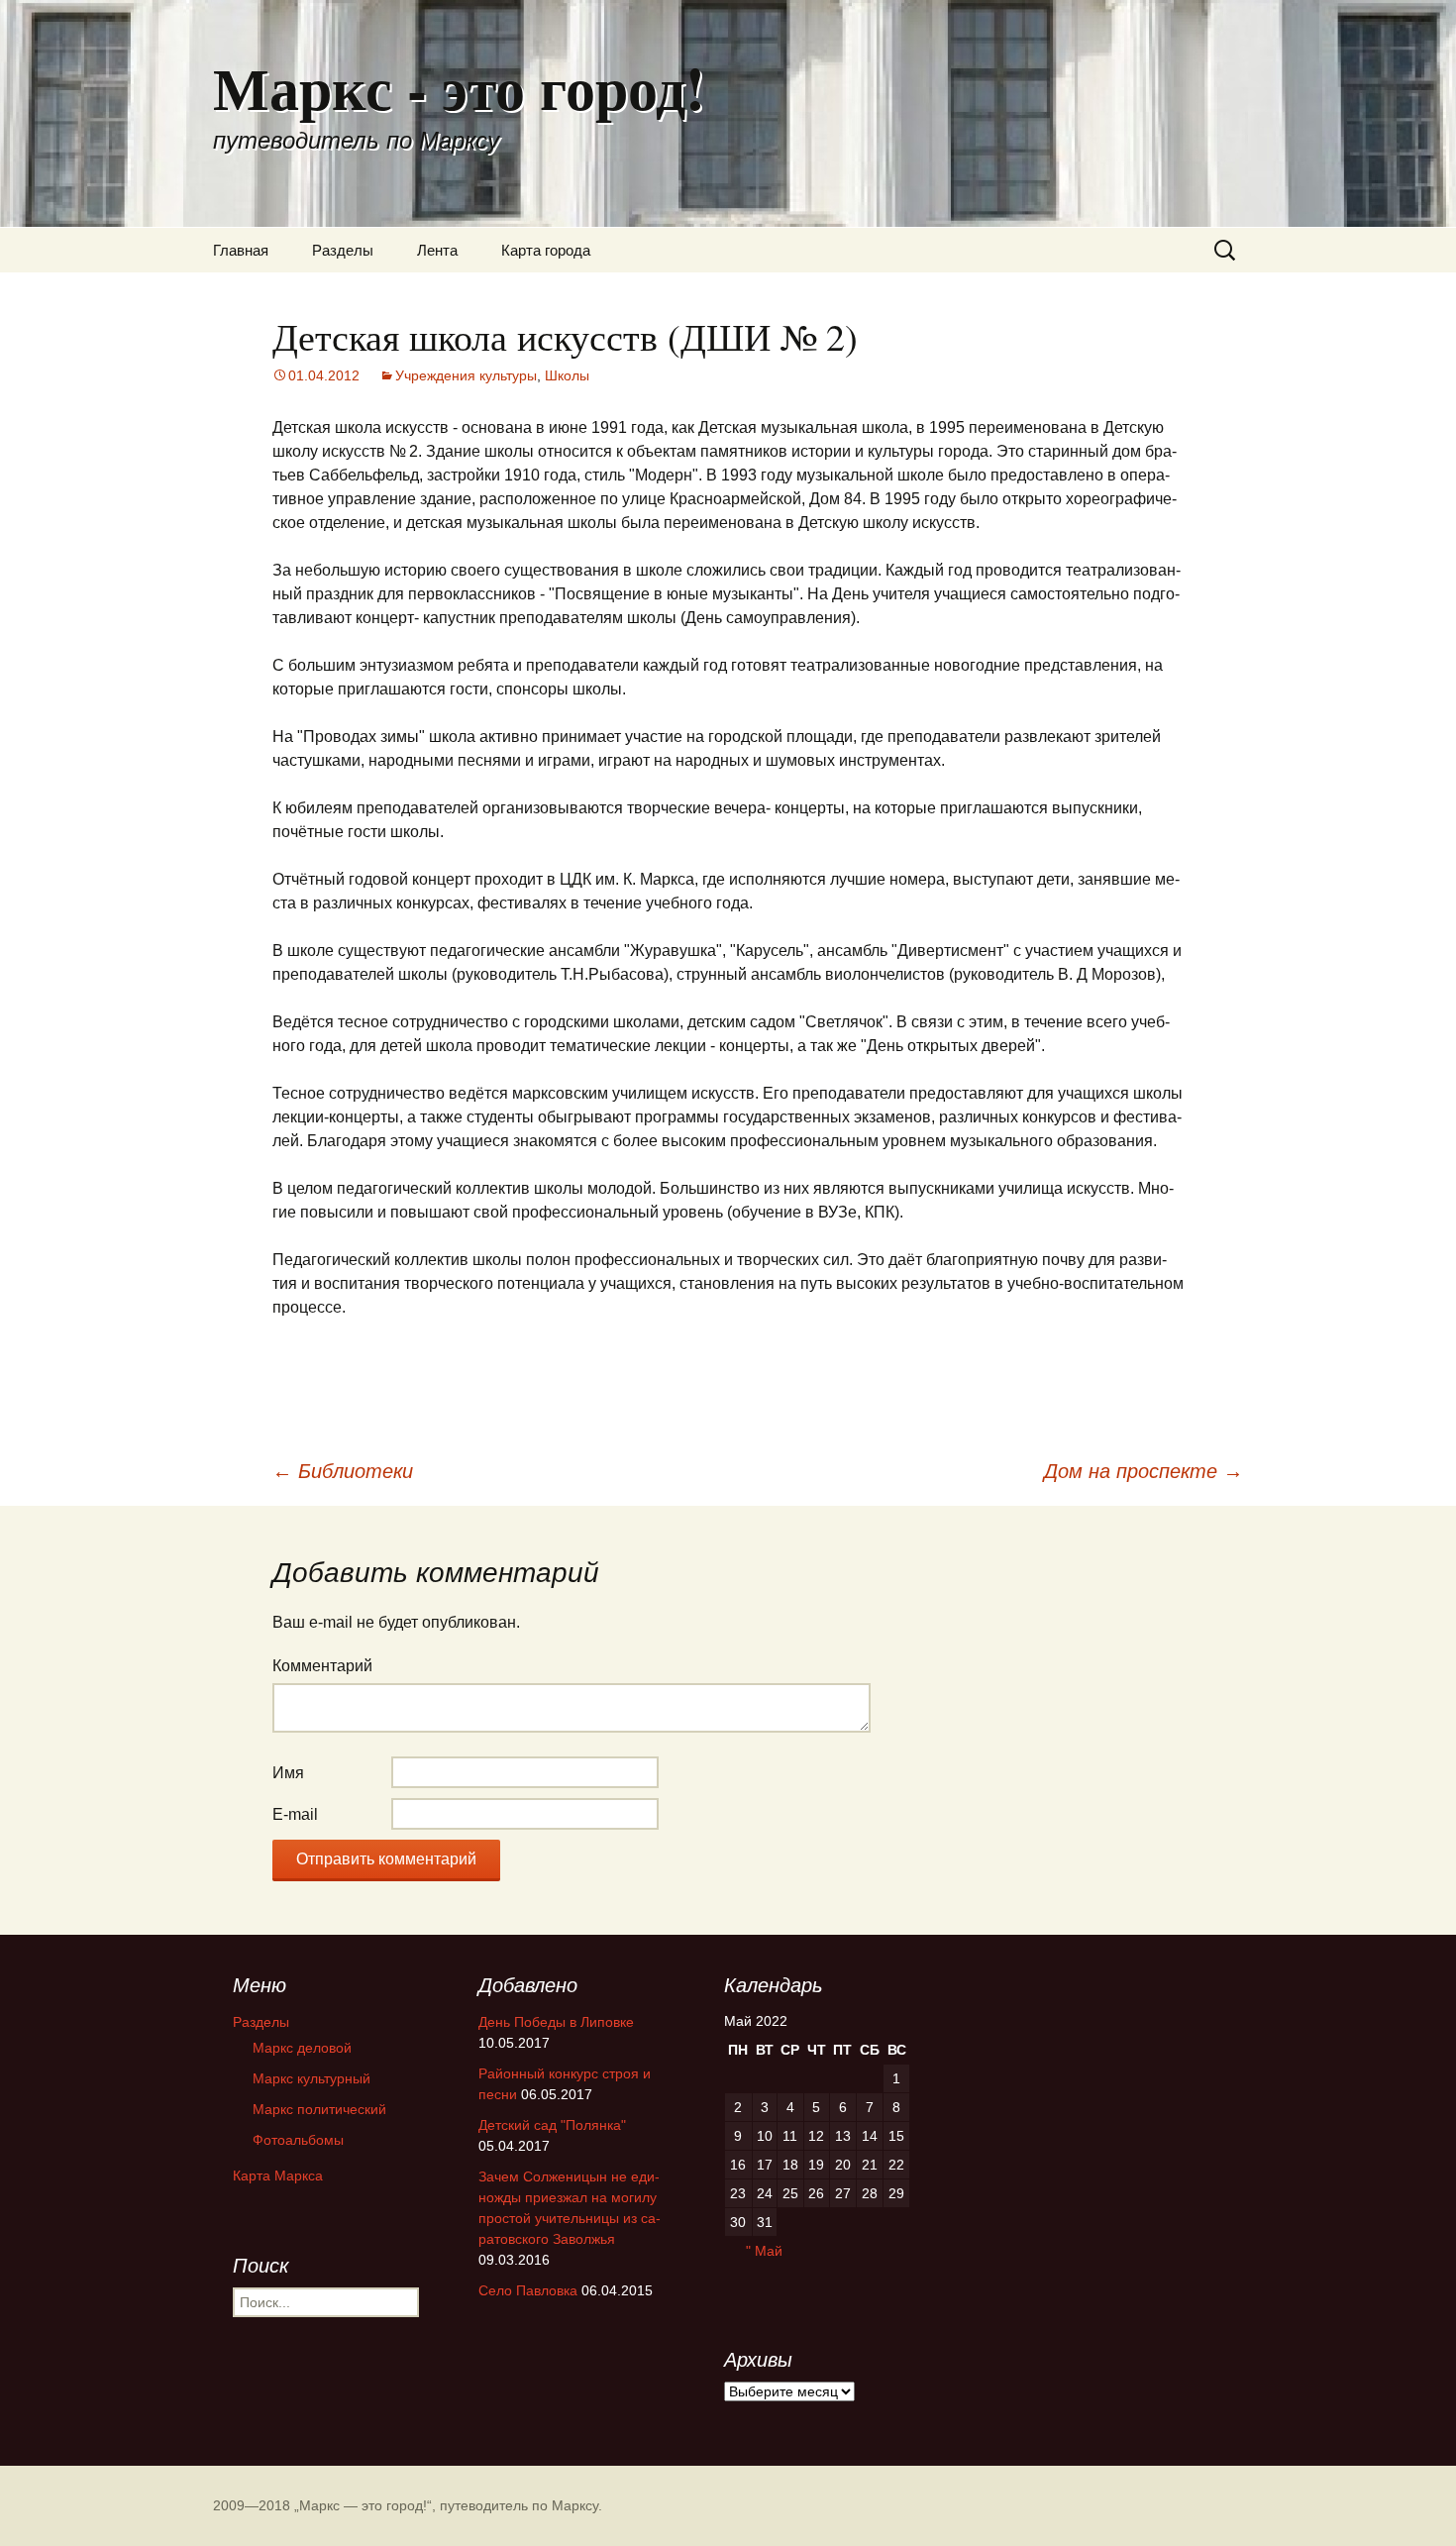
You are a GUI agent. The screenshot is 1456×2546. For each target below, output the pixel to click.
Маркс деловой (302, 2048)
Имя (288, 1773)
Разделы (343, 250)
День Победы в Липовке (556, 2022)
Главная (241, 250)
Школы (567, 375)
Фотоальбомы (298, 2140)
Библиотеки (343, 1471)
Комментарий (322, 1666)
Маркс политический (319, 2109)
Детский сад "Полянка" (552, 2125)
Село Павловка (528, 2290)
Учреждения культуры (466, 375)
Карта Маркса (278, 2175)
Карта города (546, 250)
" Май (764, 2251)
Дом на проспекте (1144, 1471)
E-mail (295, 1814)
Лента (437, 250)
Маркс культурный (312, 2078)
